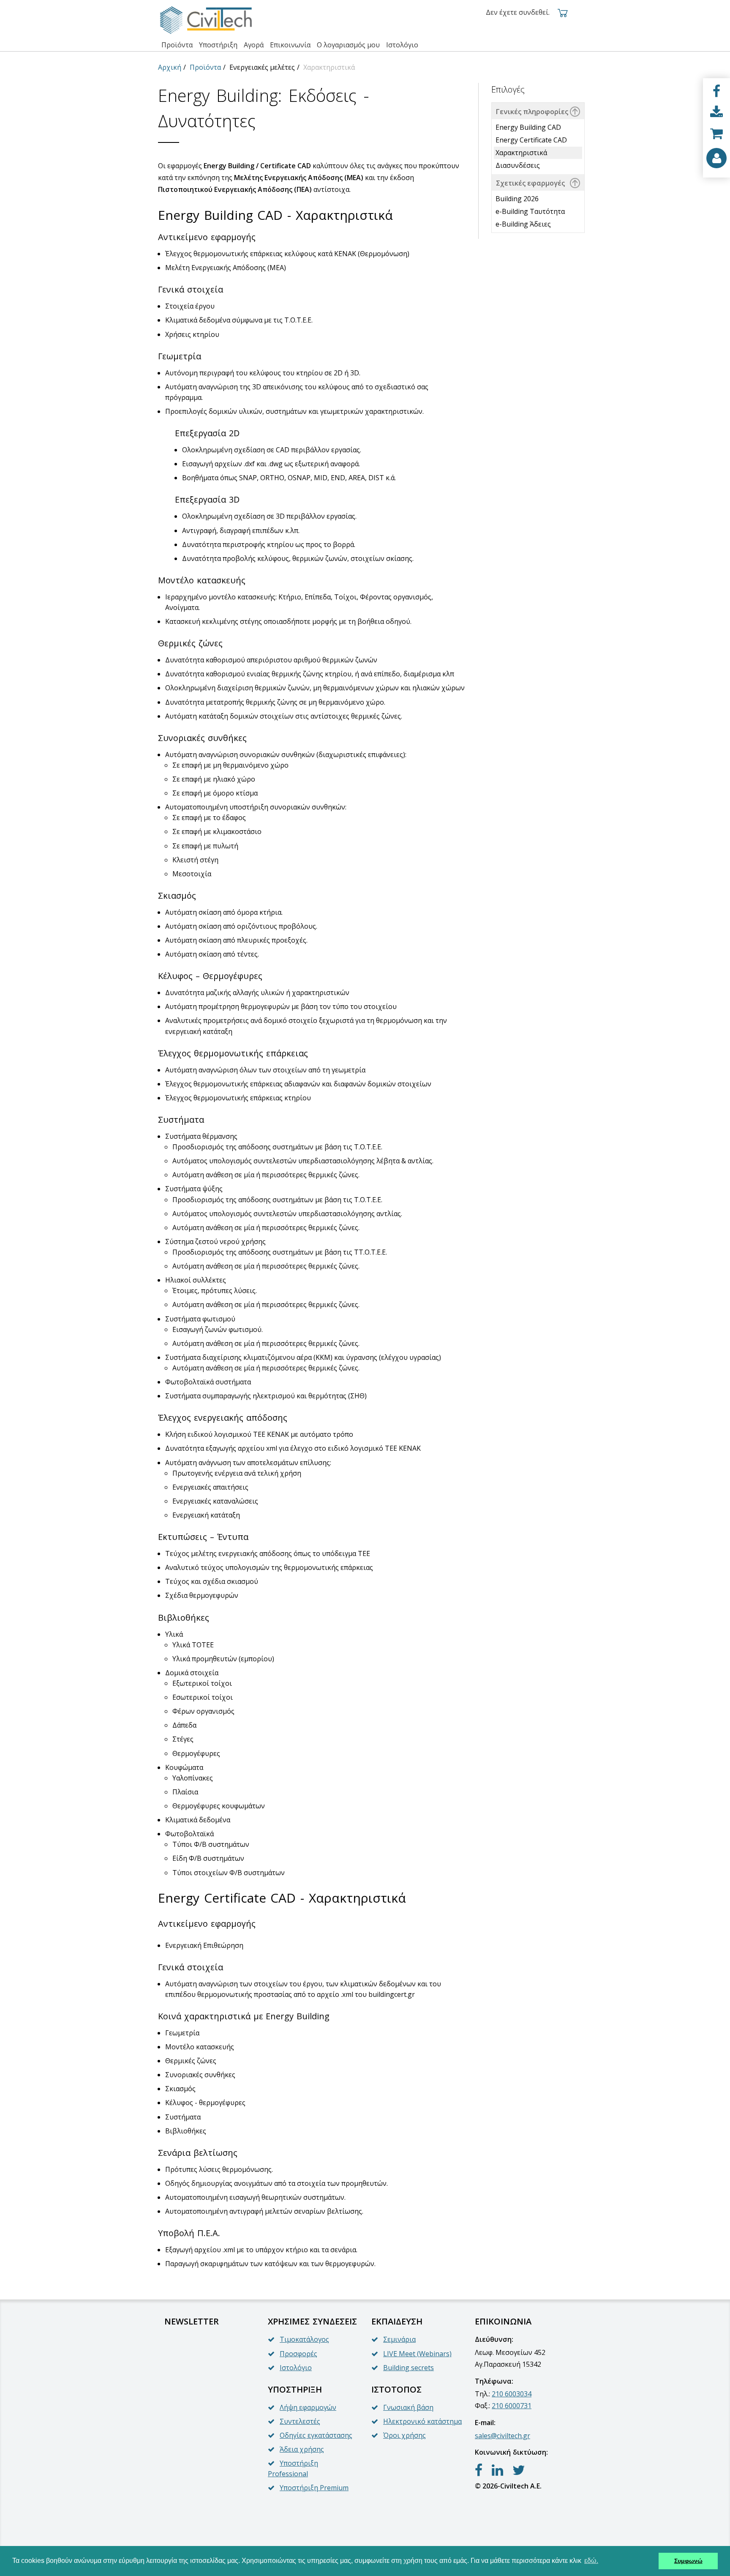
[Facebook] (716, 91)
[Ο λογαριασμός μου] (716, 158)
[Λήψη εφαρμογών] (716, 112)
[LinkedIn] (497, 2470)
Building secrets (409, 2368)
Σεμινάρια (399, 2339)
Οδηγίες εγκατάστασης (316, 2435)
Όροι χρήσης (404, 2435)
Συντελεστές (300, 2421)
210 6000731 (512, 2406)
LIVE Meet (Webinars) (417, 2354)
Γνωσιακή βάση (408, 2407)
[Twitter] (519, 2470)
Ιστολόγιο (296, 2368)
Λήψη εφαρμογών (308, 2407)
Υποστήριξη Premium (314, 2488)
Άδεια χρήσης (302, 2449)
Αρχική (170, 67)
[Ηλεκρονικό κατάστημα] (716, 134)
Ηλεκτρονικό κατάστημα (422, 2421)
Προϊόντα (205, 67)
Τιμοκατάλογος (304, 2339)
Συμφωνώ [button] (688, 2561)
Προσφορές (298, 2354)
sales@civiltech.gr (503, 2436)
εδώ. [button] (591, 2561)
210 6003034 (512, 2394)
